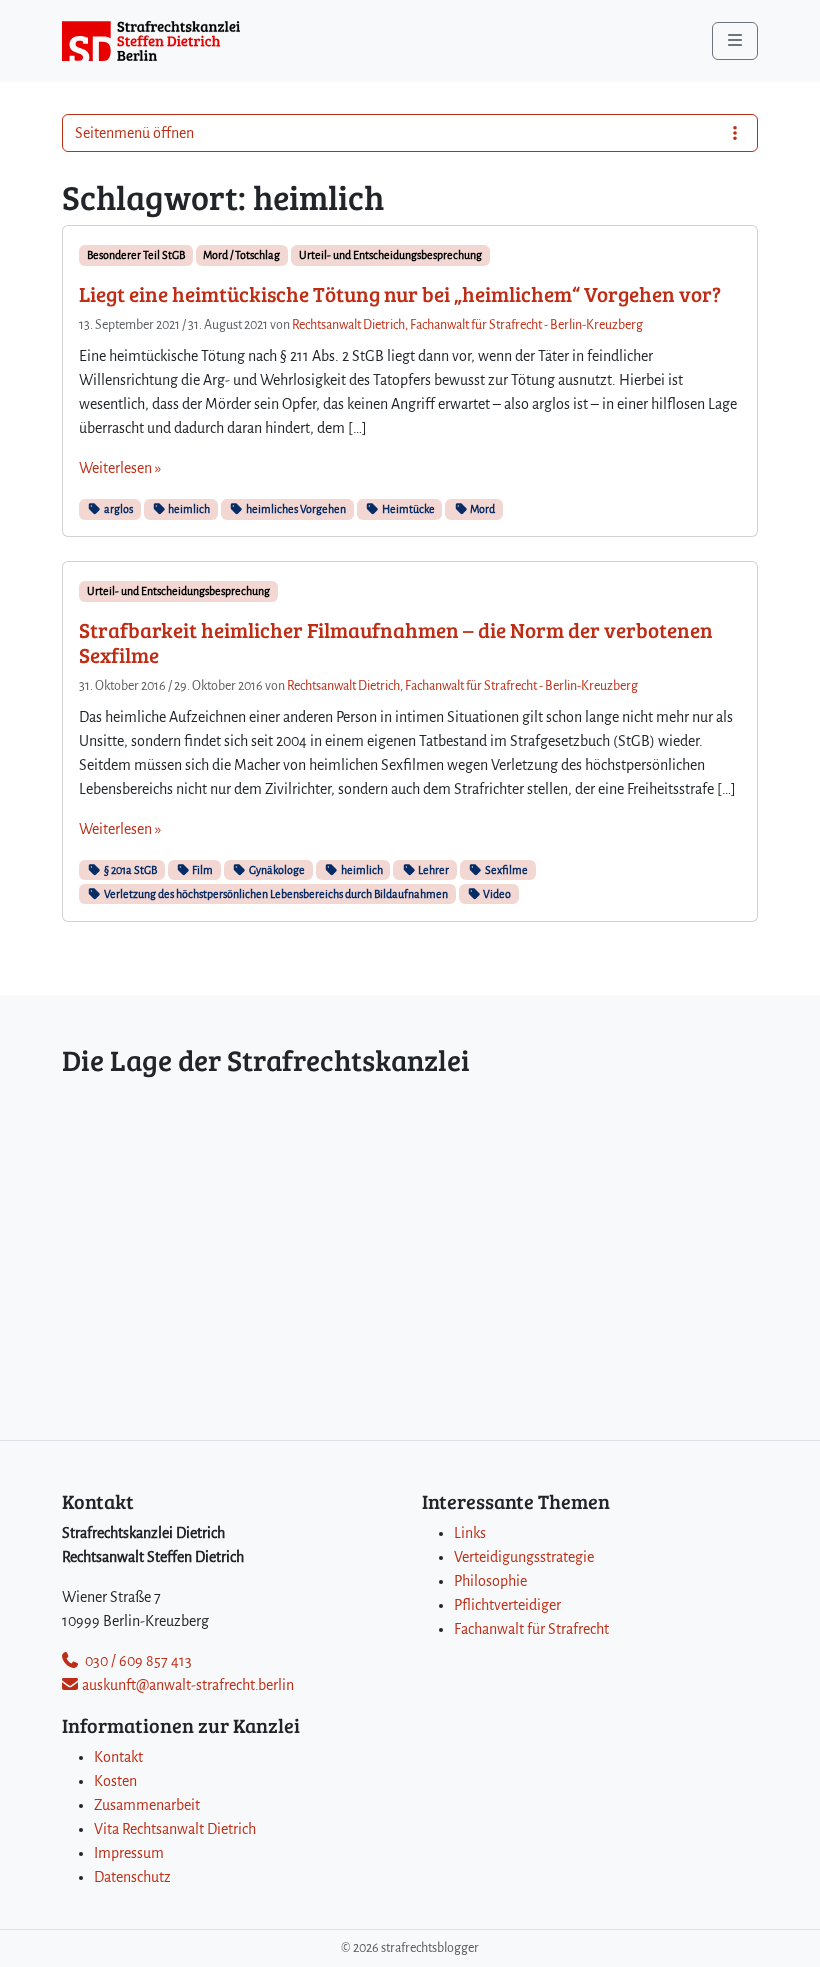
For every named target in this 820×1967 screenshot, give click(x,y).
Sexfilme (505, 870)
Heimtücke (407, 509)
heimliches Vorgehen (295, 509)
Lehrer (432, 870)
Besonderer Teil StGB (136, 255)
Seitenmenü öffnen (134, 133)
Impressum (129, 1853)
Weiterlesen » (120, 468)
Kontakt (118, 1757)
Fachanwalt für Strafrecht (531, 1629)
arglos (117, 509)
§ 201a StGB (129, 870)
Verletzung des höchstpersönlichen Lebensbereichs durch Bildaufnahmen (275, 894)
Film (201, 870)
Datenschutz (132, 1877)
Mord (481, 509)
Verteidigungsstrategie (524, 1557)
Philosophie (490, 1581)
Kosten (115, 1781)
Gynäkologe (276, 870)
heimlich (188, 509)
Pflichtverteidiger (507, 1605)
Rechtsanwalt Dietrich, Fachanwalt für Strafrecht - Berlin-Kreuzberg (467, 325)
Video (496, 894)
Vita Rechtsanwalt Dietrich (175, 1829)
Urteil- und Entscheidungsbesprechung (390, 255)
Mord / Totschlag (241, 255)
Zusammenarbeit (147, 1805)
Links (470, 1533)
